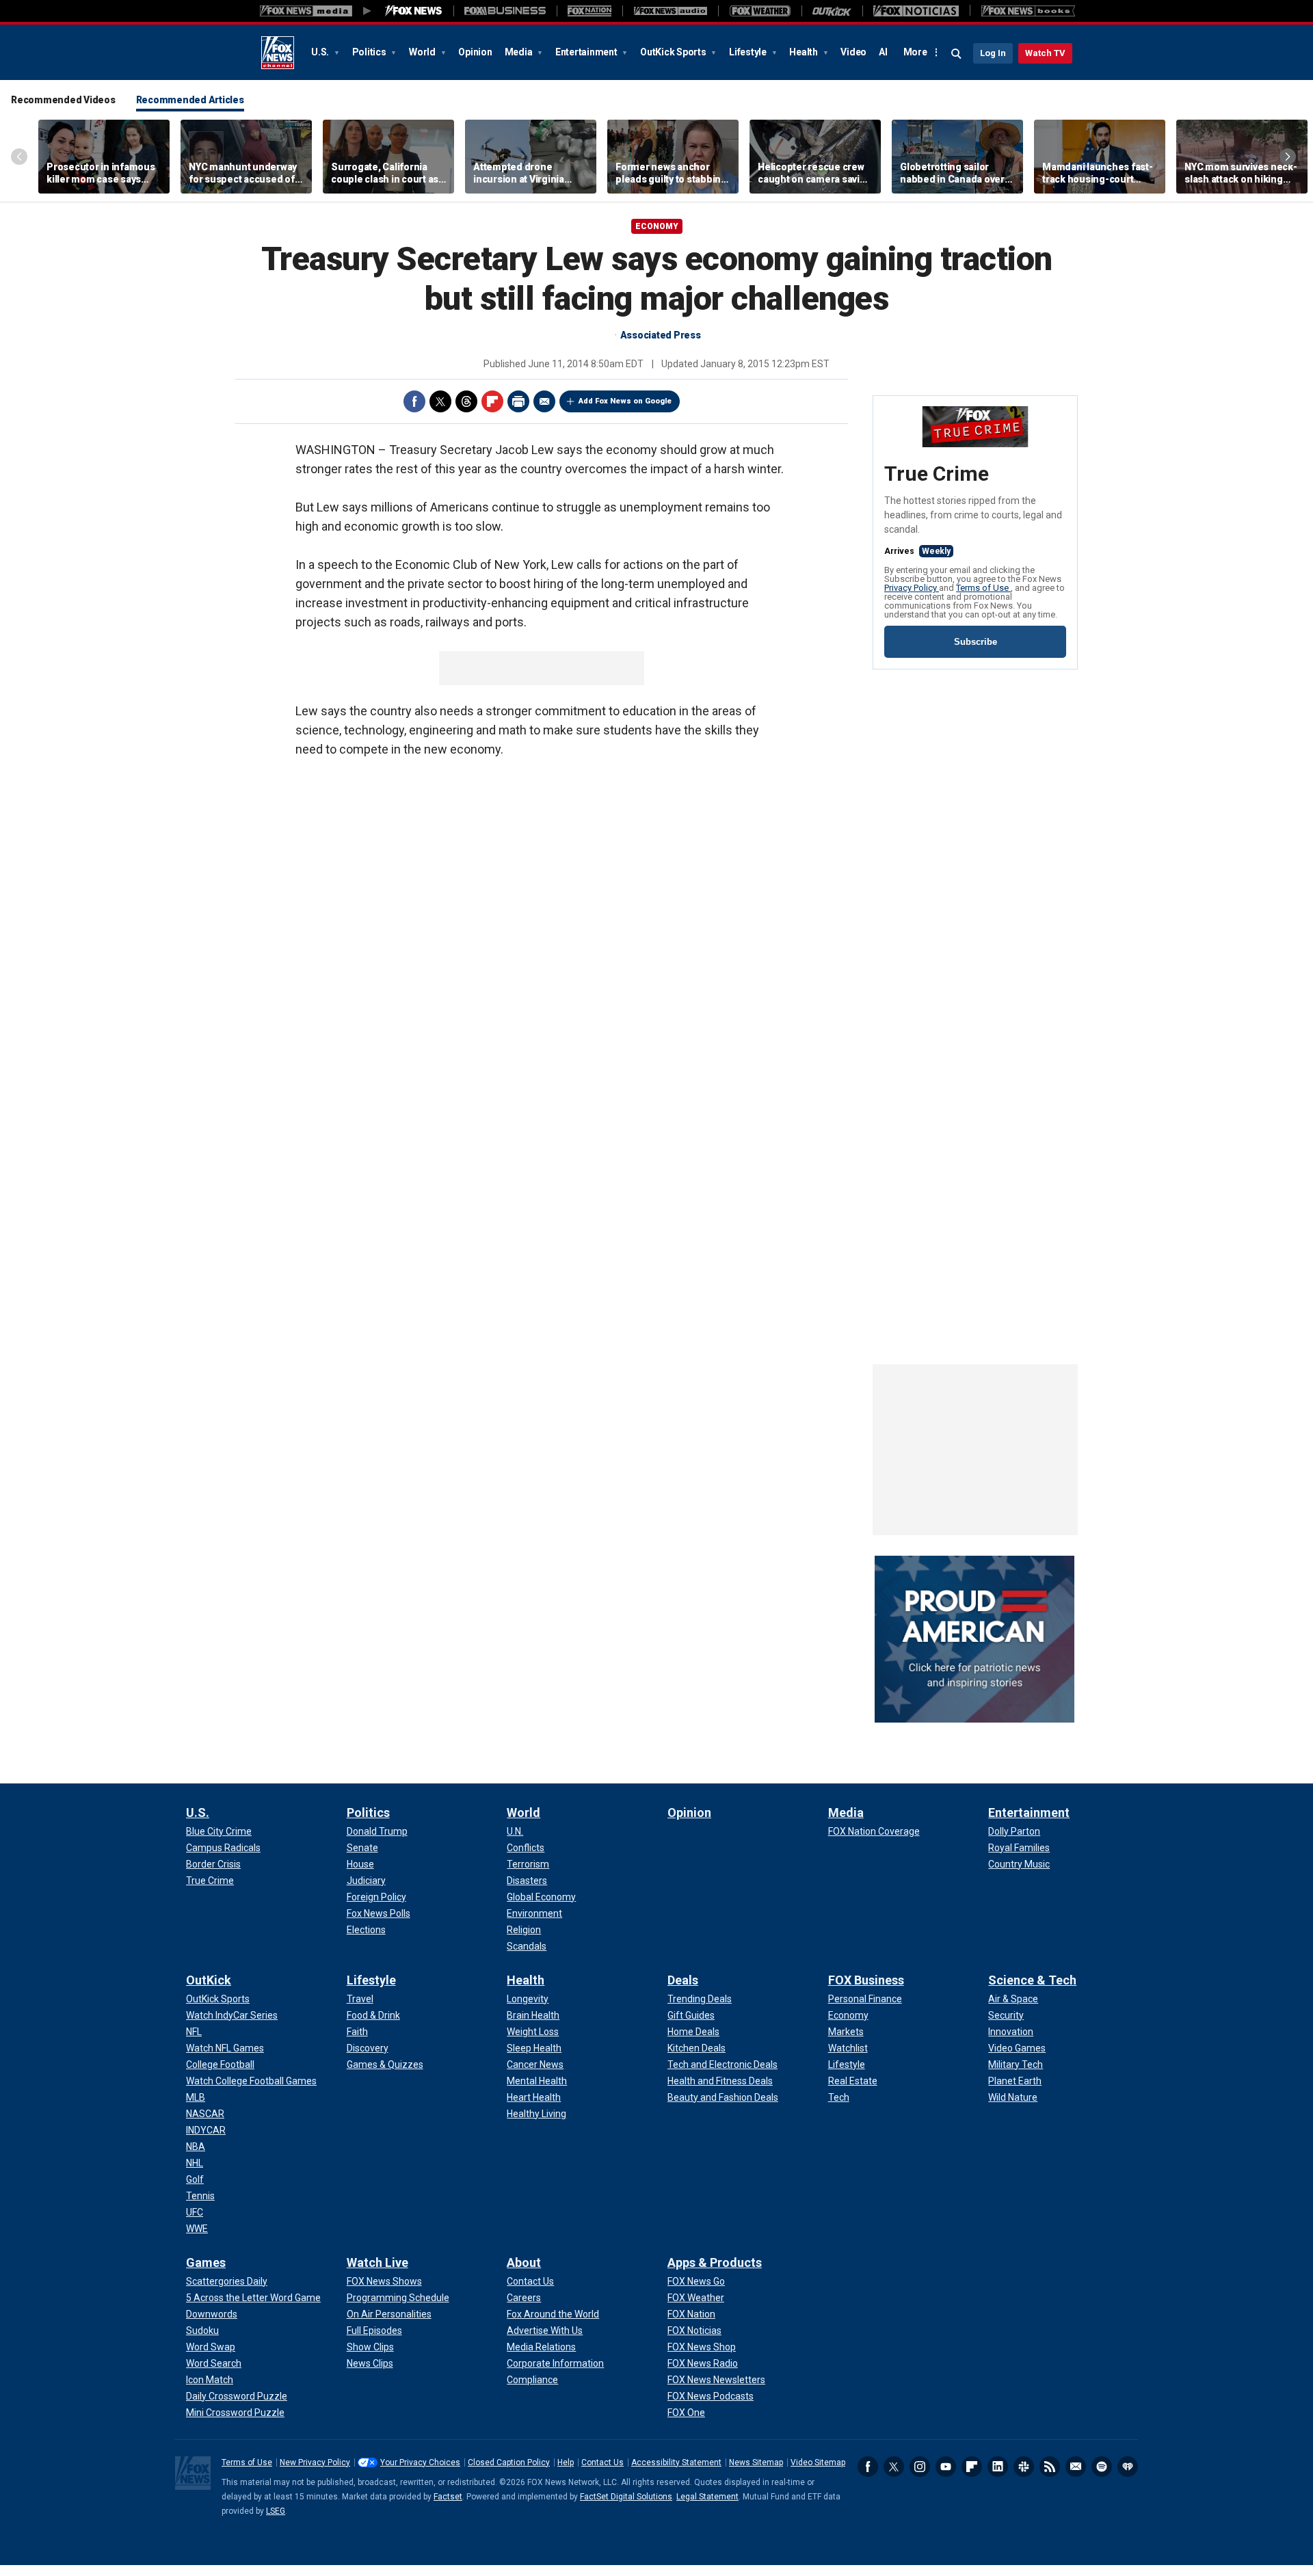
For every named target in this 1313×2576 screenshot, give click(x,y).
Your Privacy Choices (420, 2462)
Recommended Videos (63, 100)
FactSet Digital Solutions (626, 2497)
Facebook (414, 401)
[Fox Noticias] (916, 11)
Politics (370, 52)
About (524, 2262)
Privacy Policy (912, 588)
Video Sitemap (818, 2462)
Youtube (946, 2467)
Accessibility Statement (676, 2462)
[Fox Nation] (589, 11)
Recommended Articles (190, 100)
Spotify (1102, 2467)
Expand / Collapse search (957, 54)
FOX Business (866, 1980)
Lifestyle (749, 52)
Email (544, 401)
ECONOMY (657, 226)
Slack (1024, 2467)
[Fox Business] (505, 11)
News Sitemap (756, 2462)
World (423, 52)
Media (520, 52)
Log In (993, 53)
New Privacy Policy (315, 2462)
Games (206, 2262)
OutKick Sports (674, 52)
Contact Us (602, 2462)
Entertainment (587, 52)
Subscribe (976, 642)
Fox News (278, 53)
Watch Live (377, 2262)
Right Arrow (1288, 157)
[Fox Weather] (760, 11)
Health (804, 52)
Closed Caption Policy (509, 2462)
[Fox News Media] (414, 11)
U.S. (321, 52)
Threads (466, 401)
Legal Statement (707, 2497)
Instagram (920, 2467)
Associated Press (661, 335)
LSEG (276, 2511)
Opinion (475, 52)
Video (853, 52)
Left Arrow (19, 157)
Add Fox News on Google (625, 401)
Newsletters (1076, 2467)
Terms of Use (983, 588)
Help (566, 2462)
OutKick (209, 1980)
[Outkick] (832, 11)
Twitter (440, 401)
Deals (683, 1980)
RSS (1050, 2467)
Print (518, 401)
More (915, 52)
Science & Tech (1032, 1980)
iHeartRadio (1128, 2467)
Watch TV (1045, 53)
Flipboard (492, 401)
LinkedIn (998, 2467)
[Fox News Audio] (670, 11)
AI (883, 52)
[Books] (1028, 11)
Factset (448, 2497)
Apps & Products (715, 2262)
